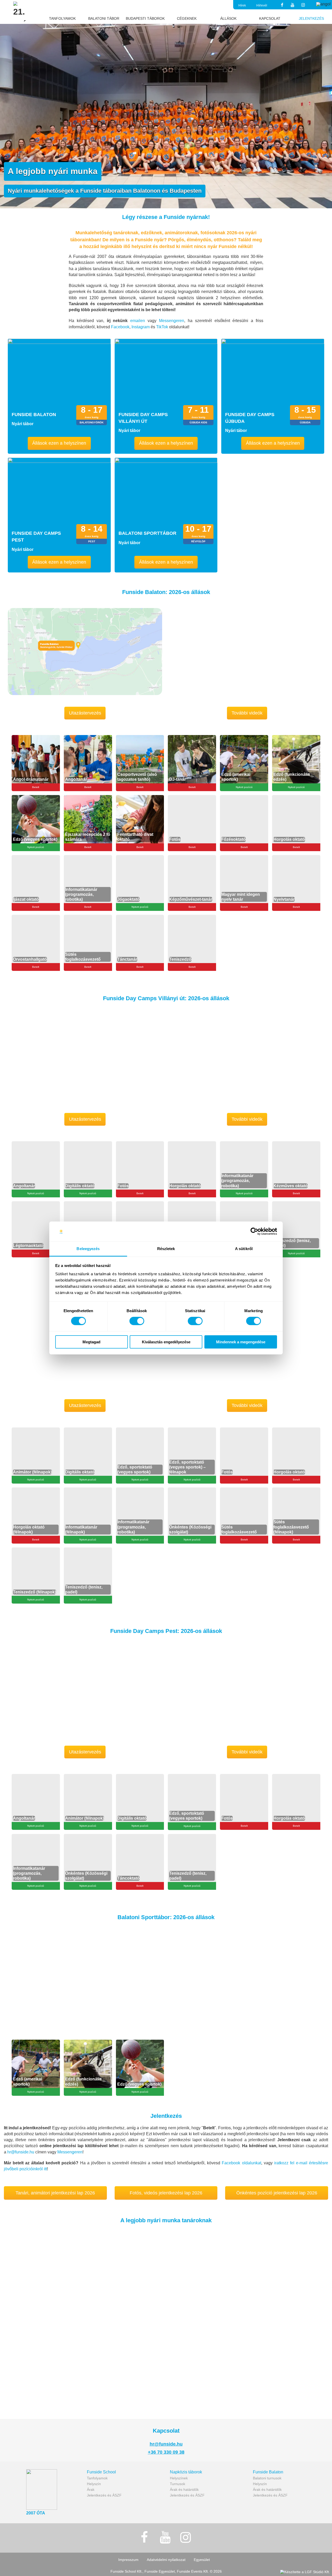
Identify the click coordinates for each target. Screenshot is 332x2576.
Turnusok (178, 2484)
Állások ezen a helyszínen (59, 443)
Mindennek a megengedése (241, 1342)
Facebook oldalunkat (241, 2163)
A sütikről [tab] (244, 1249)
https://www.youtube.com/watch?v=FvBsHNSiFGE (45, 2231)
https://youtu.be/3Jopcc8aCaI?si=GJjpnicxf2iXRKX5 (212, 610)
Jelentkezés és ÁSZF (104, 2495)
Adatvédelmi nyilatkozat (166, 2560)
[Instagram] (303, 5)
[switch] (137, 1321)
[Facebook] (282, 5)
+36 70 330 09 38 (166, 2452)
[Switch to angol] (323, 4)
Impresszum (128, 2560)
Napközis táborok (186, 2472)
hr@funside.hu (21, 2152)
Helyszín (94, 2484)
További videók (247, 713)
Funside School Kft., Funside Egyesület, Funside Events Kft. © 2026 (166, 2571)
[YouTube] (293, 5)
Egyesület (202, 2560)
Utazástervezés (85, 713)
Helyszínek (179, 2478)
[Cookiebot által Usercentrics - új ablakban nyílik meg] (254, 1231)
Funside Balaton (268, 2472)
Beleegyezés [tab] (88, 1249)
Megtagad (91, 1342)
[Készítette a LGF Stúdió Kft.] (305, 2572)
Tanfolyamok (97, 2478)
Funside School (101, 2472)
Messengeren (70, 2152)
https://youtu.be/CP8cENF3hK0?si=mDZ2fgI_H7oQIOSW (217, 1017)
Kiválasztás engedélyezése (166, 1342)
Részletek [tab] (166, 1249)
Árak (91, 2490)
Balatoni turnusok (267, 2478)
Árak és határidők (184, 2490)
